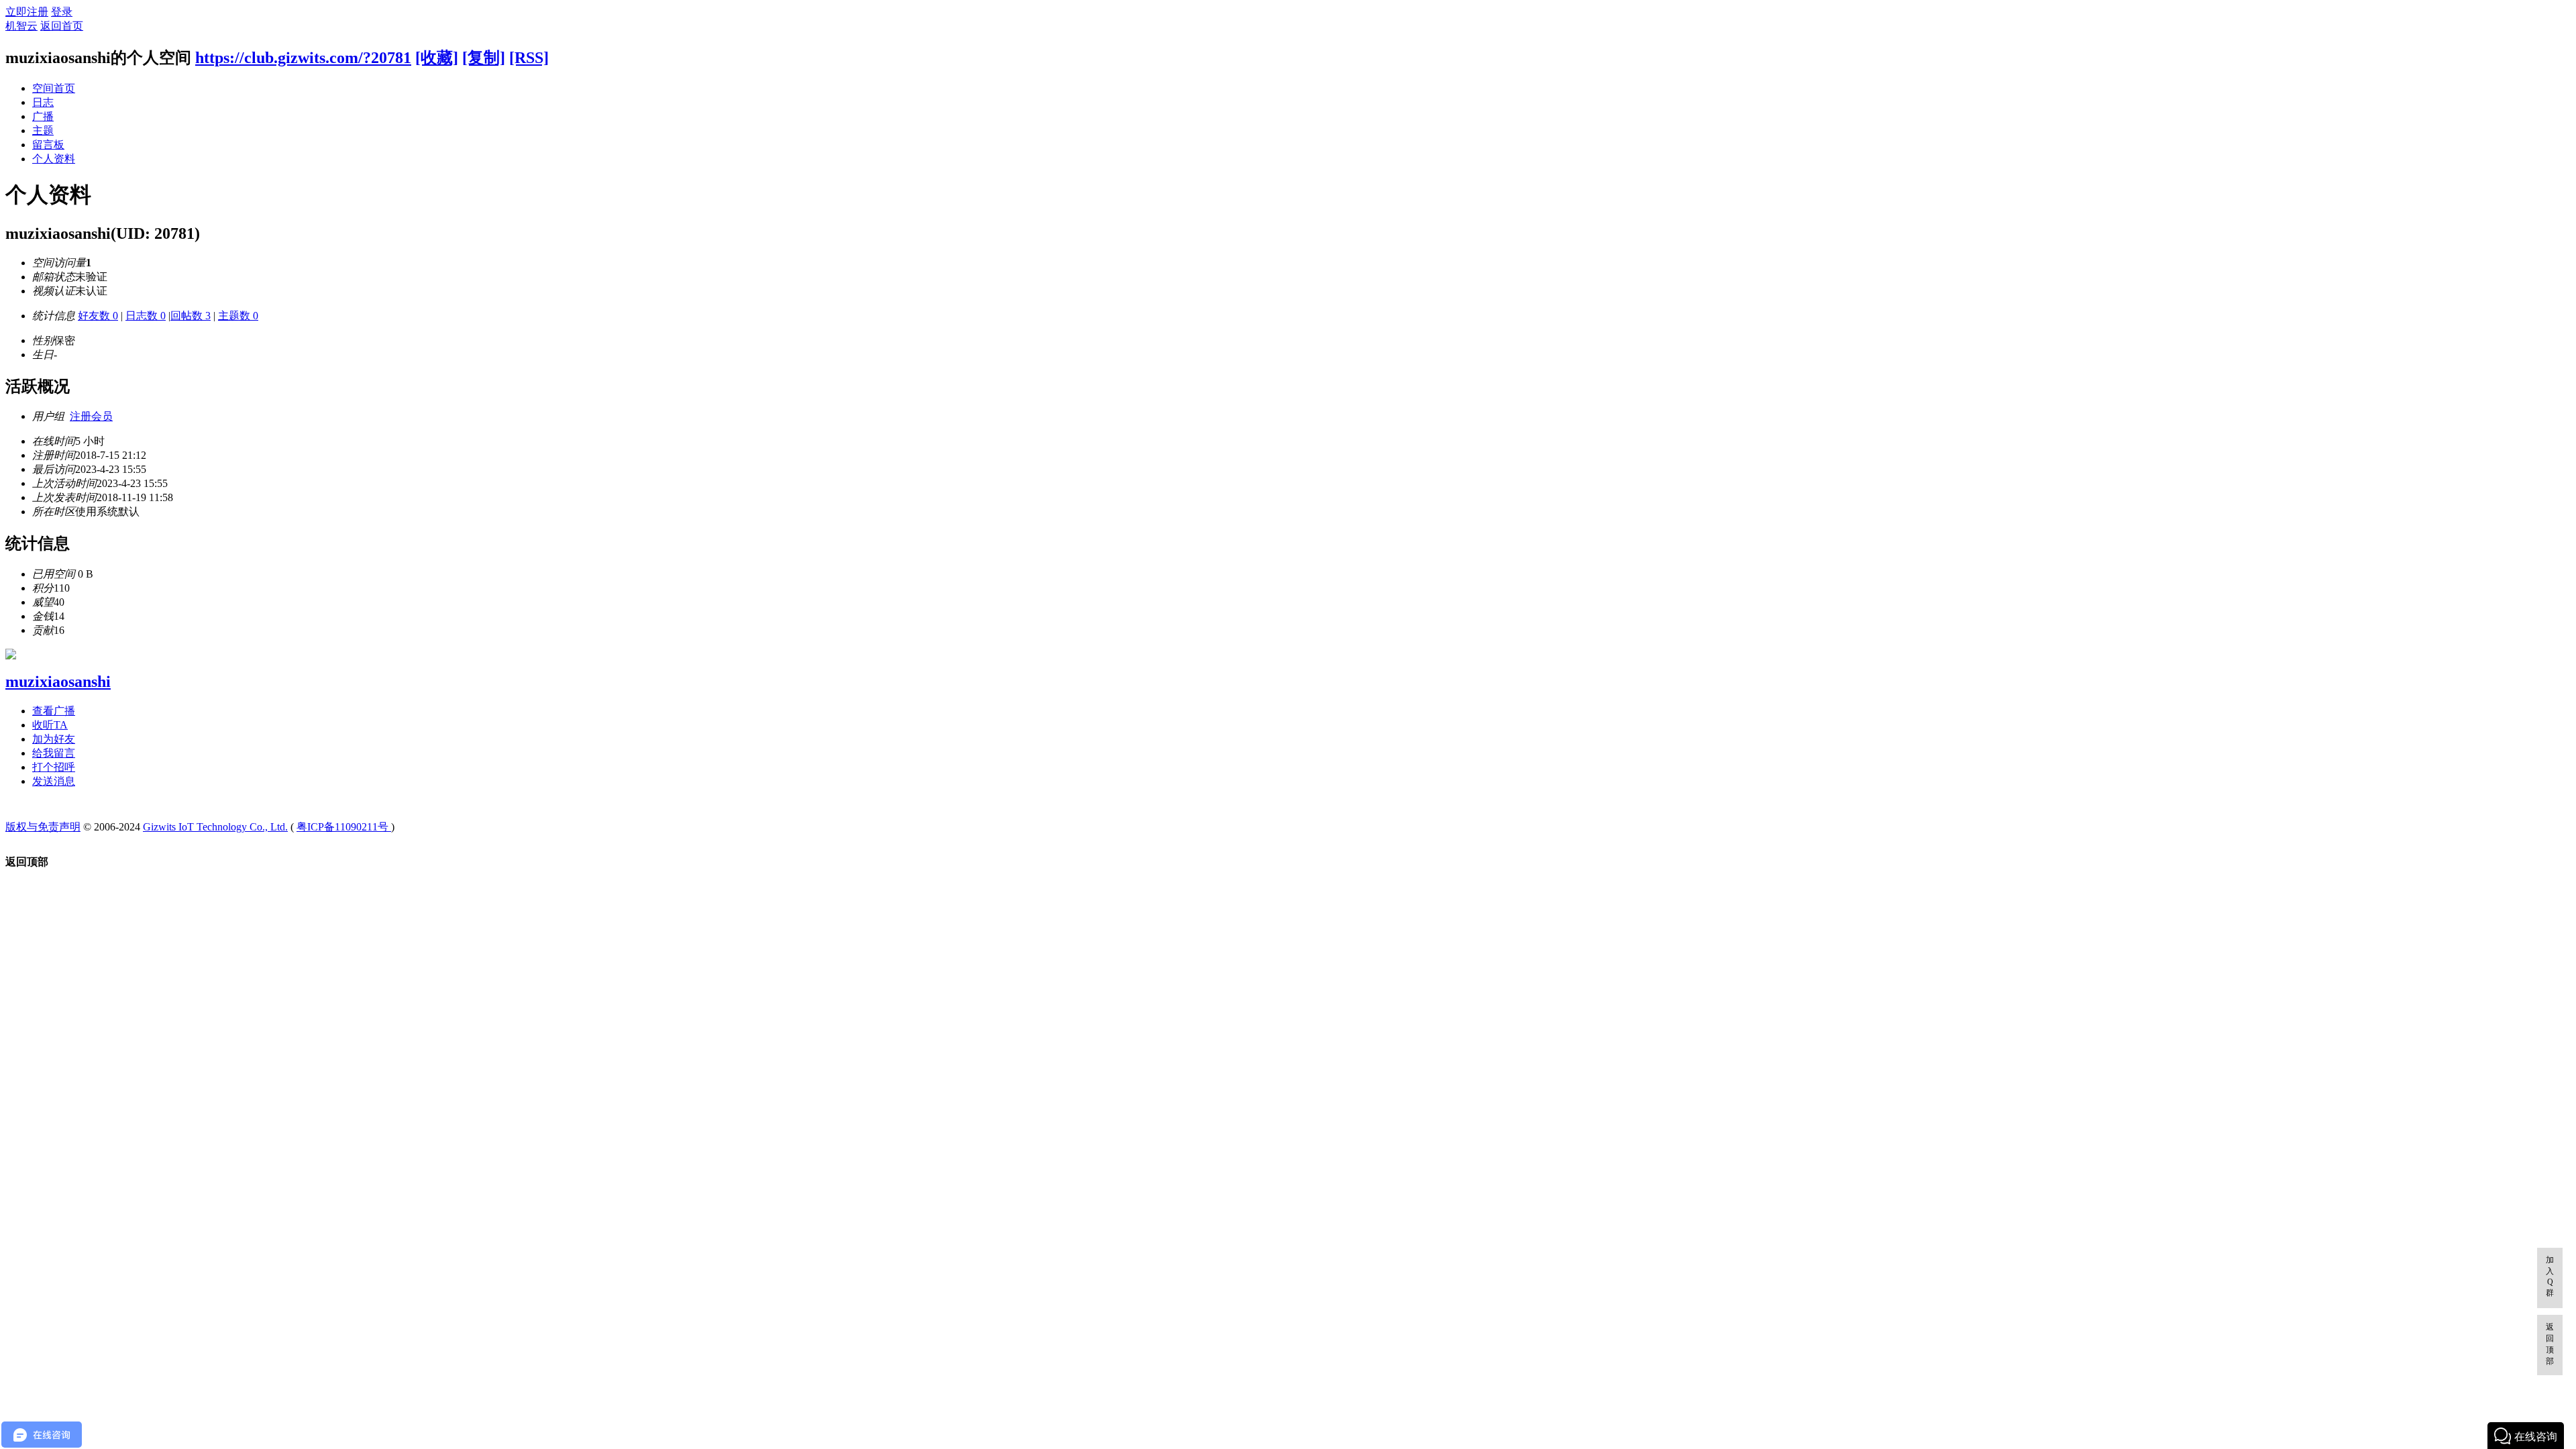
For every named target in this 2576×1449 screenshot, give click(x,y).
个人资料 (54, 159)
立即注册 (27, 12)
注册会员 (91, 416)
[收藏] (437, 58)
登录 (62, 12)
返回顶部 (2550, 1344)
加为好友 (54, 739)
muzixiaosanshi (58, 682)
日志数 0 (146, 316)
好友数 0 (98, 316)
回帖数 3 (191, 316)
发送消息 (54, 781)
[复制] (484, 58)
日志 (43, 102)
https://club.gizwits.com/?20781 (303, 58)
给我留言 (54, 753)
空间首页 (54, 88)
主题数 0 (238, 316)
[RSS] (529, 58)
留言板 (48, 145)
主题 (43, 130)
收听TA (50, 725)
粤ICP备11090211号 (344, 827)
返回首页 (62, 26)
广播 (43, 116)
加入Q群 (2550, 1276)
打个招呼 (54, 767)
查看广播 (54, 711)
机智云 (21, 26)
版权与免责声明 (43, 827)
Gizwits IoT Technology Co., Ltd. (215, 827)
